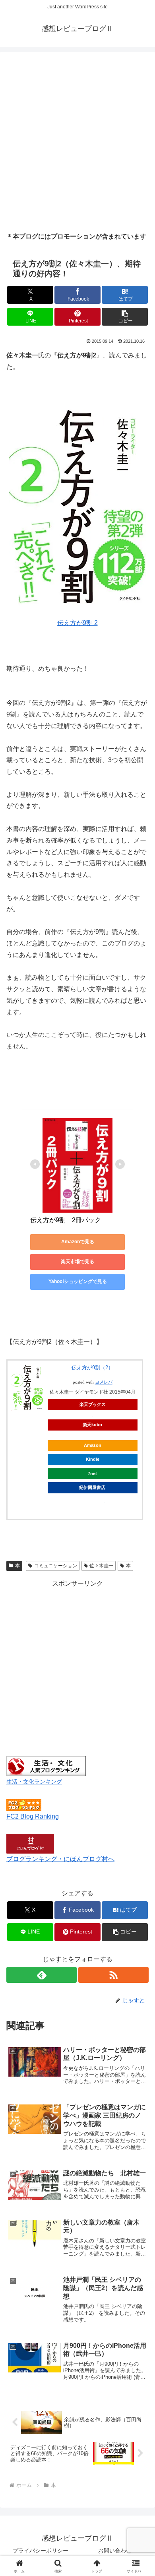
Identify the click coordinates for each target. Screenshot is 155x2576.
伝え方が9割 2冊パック (66, 1220)
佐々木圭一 (101, 1566)
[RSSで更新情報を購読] (113, 1975)
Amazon (93, 1445)
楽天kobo (92, 1425)
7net (92, 1473)
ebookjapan (92, 1502)
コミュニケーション (56, 1566)
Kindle (93, 1459)
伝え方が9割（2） (92, 1368)
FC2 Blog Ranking (33, 1816)
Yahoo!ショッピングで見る (78, 1281)
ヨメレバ (104, 1382)
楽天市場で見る (77, 1262)
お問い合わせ (115, 2551)
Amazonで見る (78, 1242)
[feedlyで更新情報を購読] (42, 1975)
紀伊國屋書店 (92, 1487)
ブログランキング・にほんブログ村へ (60, 1859)
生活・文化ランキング (34, 1782)
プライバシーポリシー (41, 2551)
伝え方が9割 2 (77, 623)
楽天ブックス (93, 1404)
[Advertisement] (77, 142)
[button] (125, 317)
